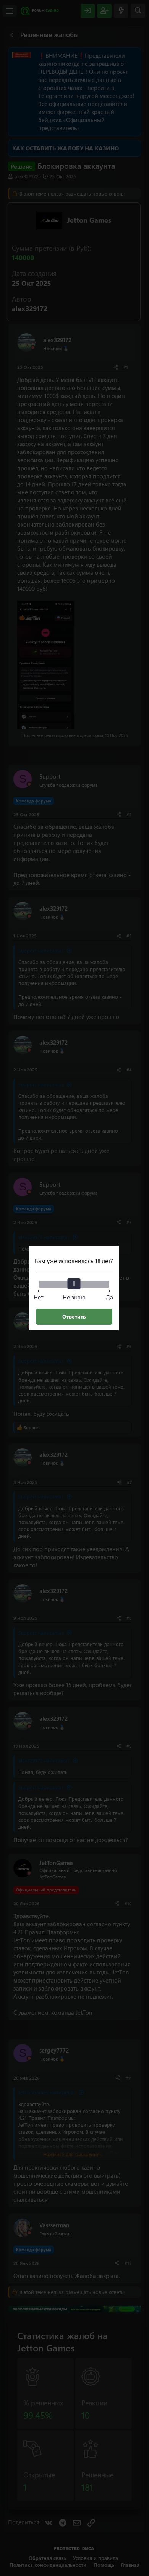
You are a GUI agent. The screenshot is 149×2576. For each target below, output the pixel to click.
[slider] (74, 1284)
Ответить (74, 1317)
